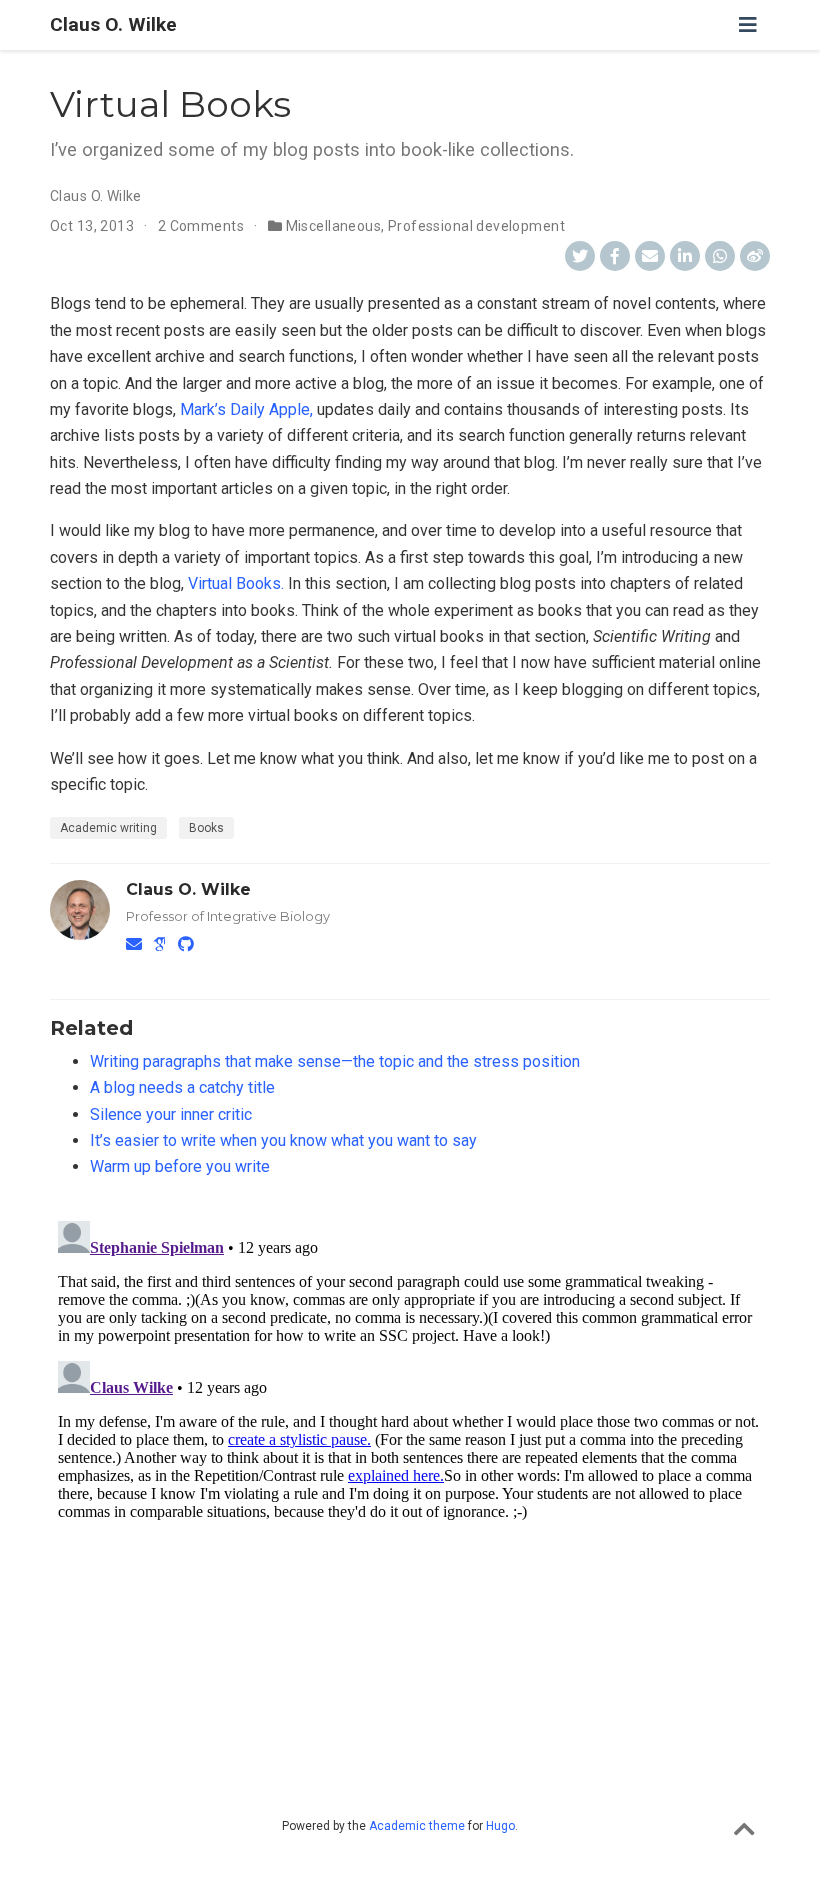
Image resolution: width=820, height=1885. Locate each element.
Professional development (476, 226)
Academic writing (108, 828)
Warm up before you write (180, 1166)
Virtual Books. (236, 583)
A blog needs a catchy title (182, 1087)
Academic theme (417, 1826)
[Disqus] (410, 1463)
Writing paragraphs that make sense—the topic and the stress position (335, 1061)
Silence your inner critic (171, 1114)
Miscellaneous (333, 226)
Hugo (500, 1826)
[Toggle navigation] (748, 25)
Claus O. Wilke (113, 24)
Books (206, 828)
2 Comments (201, 226)
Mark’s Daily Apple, (246, 409)
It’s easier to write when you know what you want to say (283, 1140)
